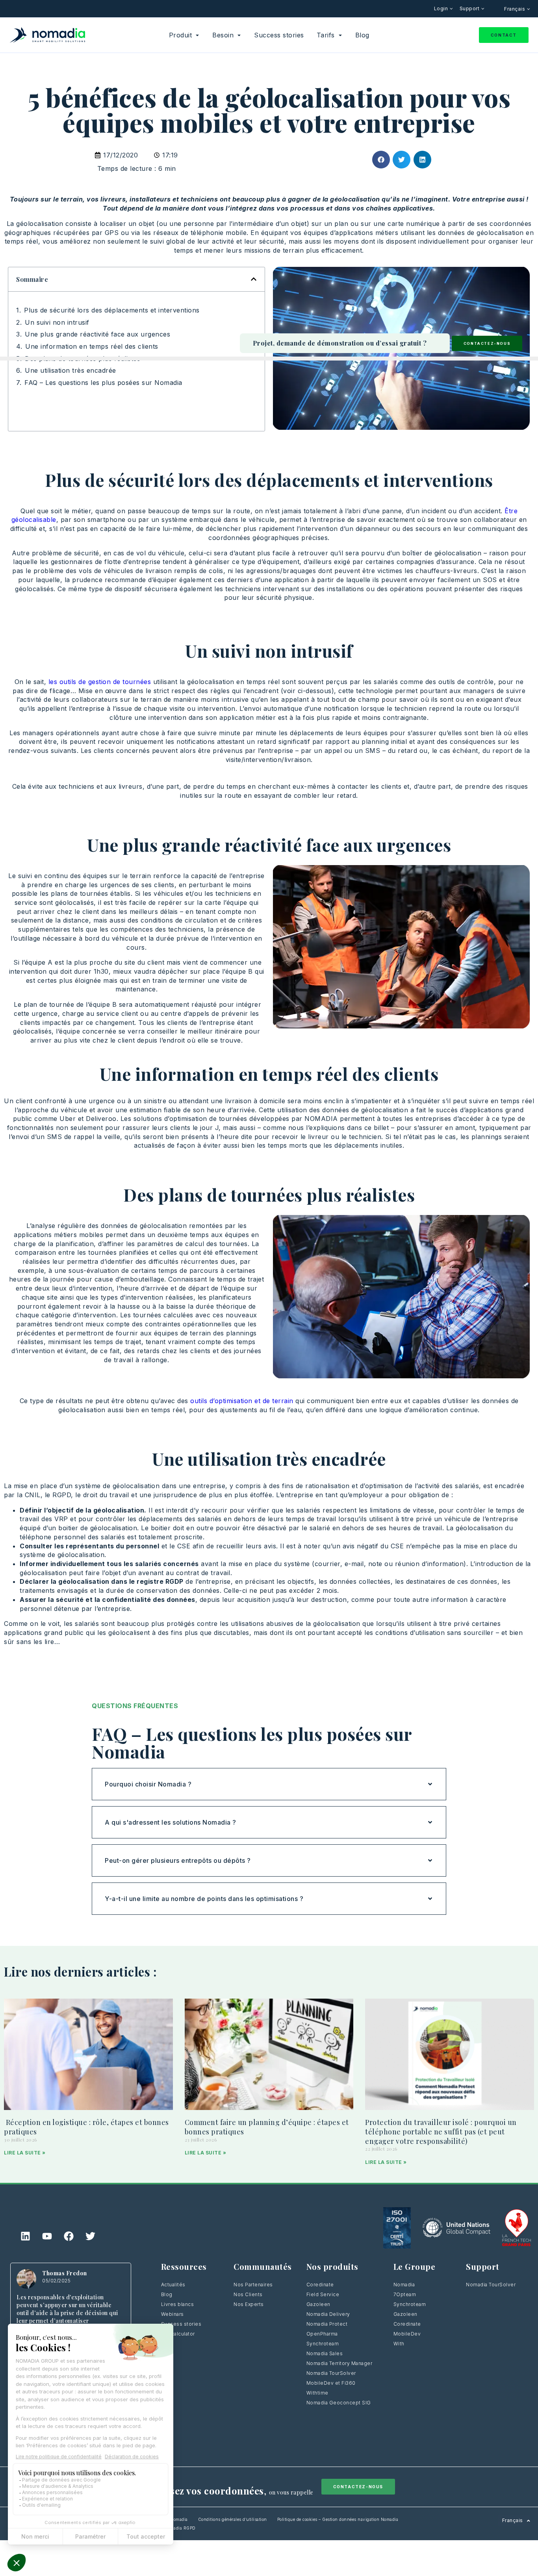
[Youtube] (47, 2236)
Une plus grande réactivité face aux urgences (97, 334)
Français (515, 9)
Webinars (173, 2314)
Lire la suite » (25, 2153)
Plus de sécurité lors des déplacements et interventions (112, 310)
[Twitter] (91, 2236)
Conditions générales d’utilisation (233, 2519)
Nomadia (404, 2285)
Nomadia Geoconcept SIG (339, 2403)
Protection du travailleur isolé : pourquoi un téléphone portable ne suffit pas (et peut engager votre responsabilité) (441, 2131)
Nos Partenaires (253, 2285)
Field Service (323, 2294)
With (399, 2344)
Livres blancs (178, 2304)
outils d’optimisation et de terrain (242, 1401)
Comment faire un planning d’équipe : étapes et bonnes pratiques (267, 2127)
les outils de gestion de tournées (100, 682)
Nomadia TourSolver (331, 2373)
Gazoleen (318, 2304)
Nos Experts (249, 2304)
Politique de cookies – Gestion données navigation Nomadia (338, 2519)
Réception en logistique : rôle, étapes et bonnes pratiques (86, 2127)
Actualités (173, 2285)
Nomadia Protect (327, 2324)
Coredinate (320, 2285)
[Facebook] (69, 2236)
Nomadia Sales (325, 2353)
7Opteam (405, 2294)
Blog (167, 2294)
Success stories (181, 2324)
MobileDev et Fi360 (331, 2383)
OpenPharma (322, 2334)
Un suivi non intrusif (57, 322)
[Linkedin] (26, 2236)
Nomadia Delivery (328, 2314)
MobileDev (407, 2334)
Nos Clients (248, 2294)
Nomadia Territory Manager (339, 2363)
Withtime (317, 2393)
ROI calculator (178, 2334)
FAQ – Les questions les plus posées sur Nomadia (103, 383)
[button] (381, 160)
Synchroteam (323, 2344)
